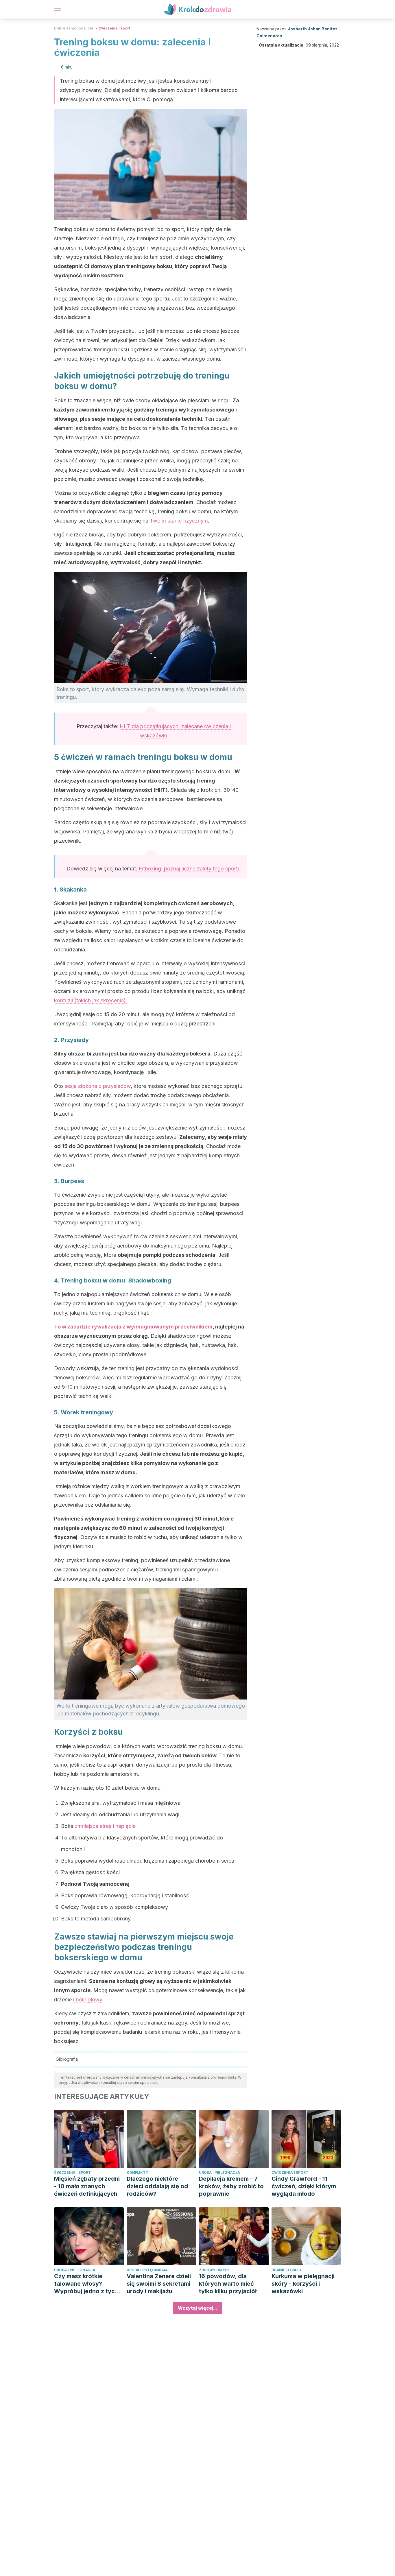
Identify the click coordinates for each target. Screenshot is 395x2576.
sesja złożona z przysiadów (98, 1086)
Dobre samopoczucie (74, 28)
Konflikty (137, 2172)
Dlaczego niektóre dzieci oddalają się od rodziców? (157, 2186)
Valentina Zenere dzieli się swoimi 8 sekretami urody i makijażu (159, 2284)
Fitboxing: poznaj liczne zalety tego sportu (189, 869)
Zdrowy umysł (214, 2270)
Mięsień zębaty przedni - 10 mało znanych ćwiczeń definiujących (87, 2186)
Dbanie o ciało (286, 2270)
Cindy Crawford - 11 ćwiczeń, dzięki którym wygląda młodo (304, 2186)
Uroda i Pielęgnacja (219, 2172)
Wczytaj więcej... (198, 2308)
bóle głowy (88, 2000)
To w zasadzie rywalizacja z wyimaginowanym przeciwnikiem (133, 1327)
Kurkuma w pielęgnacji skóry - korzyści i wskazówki (303, 2284)
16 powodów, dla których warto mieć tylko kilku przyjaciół (228, 2284)
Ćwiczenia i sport (114, 28)
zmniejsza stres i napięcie (105, 1826)
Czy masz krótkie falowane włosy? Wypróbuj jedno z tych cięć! (86, 2284)
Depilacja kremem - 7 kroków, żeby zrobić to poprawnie (231, 2186)
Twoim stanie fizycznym (179, 521)
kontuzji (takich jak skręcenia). (91, 1000)
